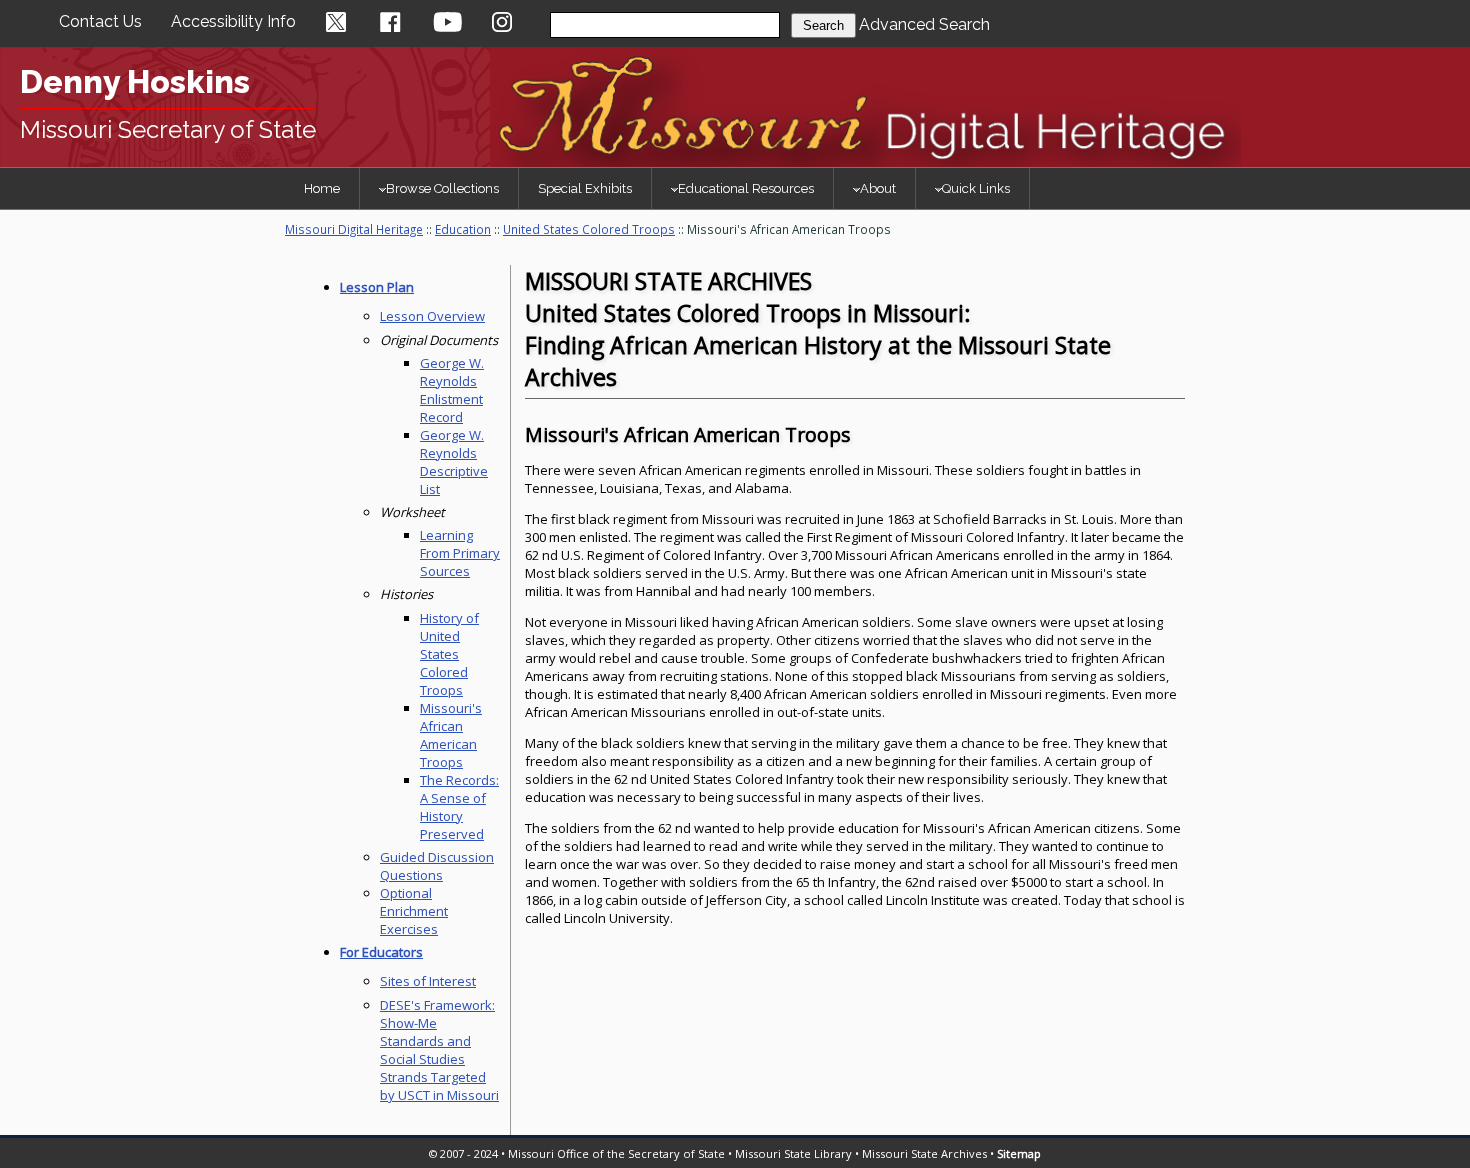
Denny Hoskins (135, 81)
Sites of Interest (428, 981)
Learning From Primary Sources (460, 553)
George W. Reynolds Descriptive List (454, 462)
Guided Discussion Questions (437, 866)
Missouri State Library (793, 1153)
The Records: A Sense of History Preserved (459, 807)
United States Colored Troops (589, 229)
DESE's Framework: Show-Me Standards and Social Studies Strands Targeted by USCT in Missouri (439, 1050)
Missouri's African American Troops (451, 735)
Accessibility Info (233, 21)
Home (322, 188)
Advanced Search (924, 24)
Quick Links (976, 188)
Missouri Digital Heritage (354, 229)
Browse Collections (442, 188)
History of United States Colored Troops (449, 654)
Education (463, 229)
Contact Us (100, 21)
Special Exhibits (585, 188)
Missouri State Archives (924, 1153)
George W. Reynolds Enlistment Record (452, 390)
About (878, 188)
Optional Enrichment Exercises (414, 911)
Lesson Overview (432, 316)
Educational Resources (746, 188)
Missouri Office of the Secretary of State (616, 1153)
